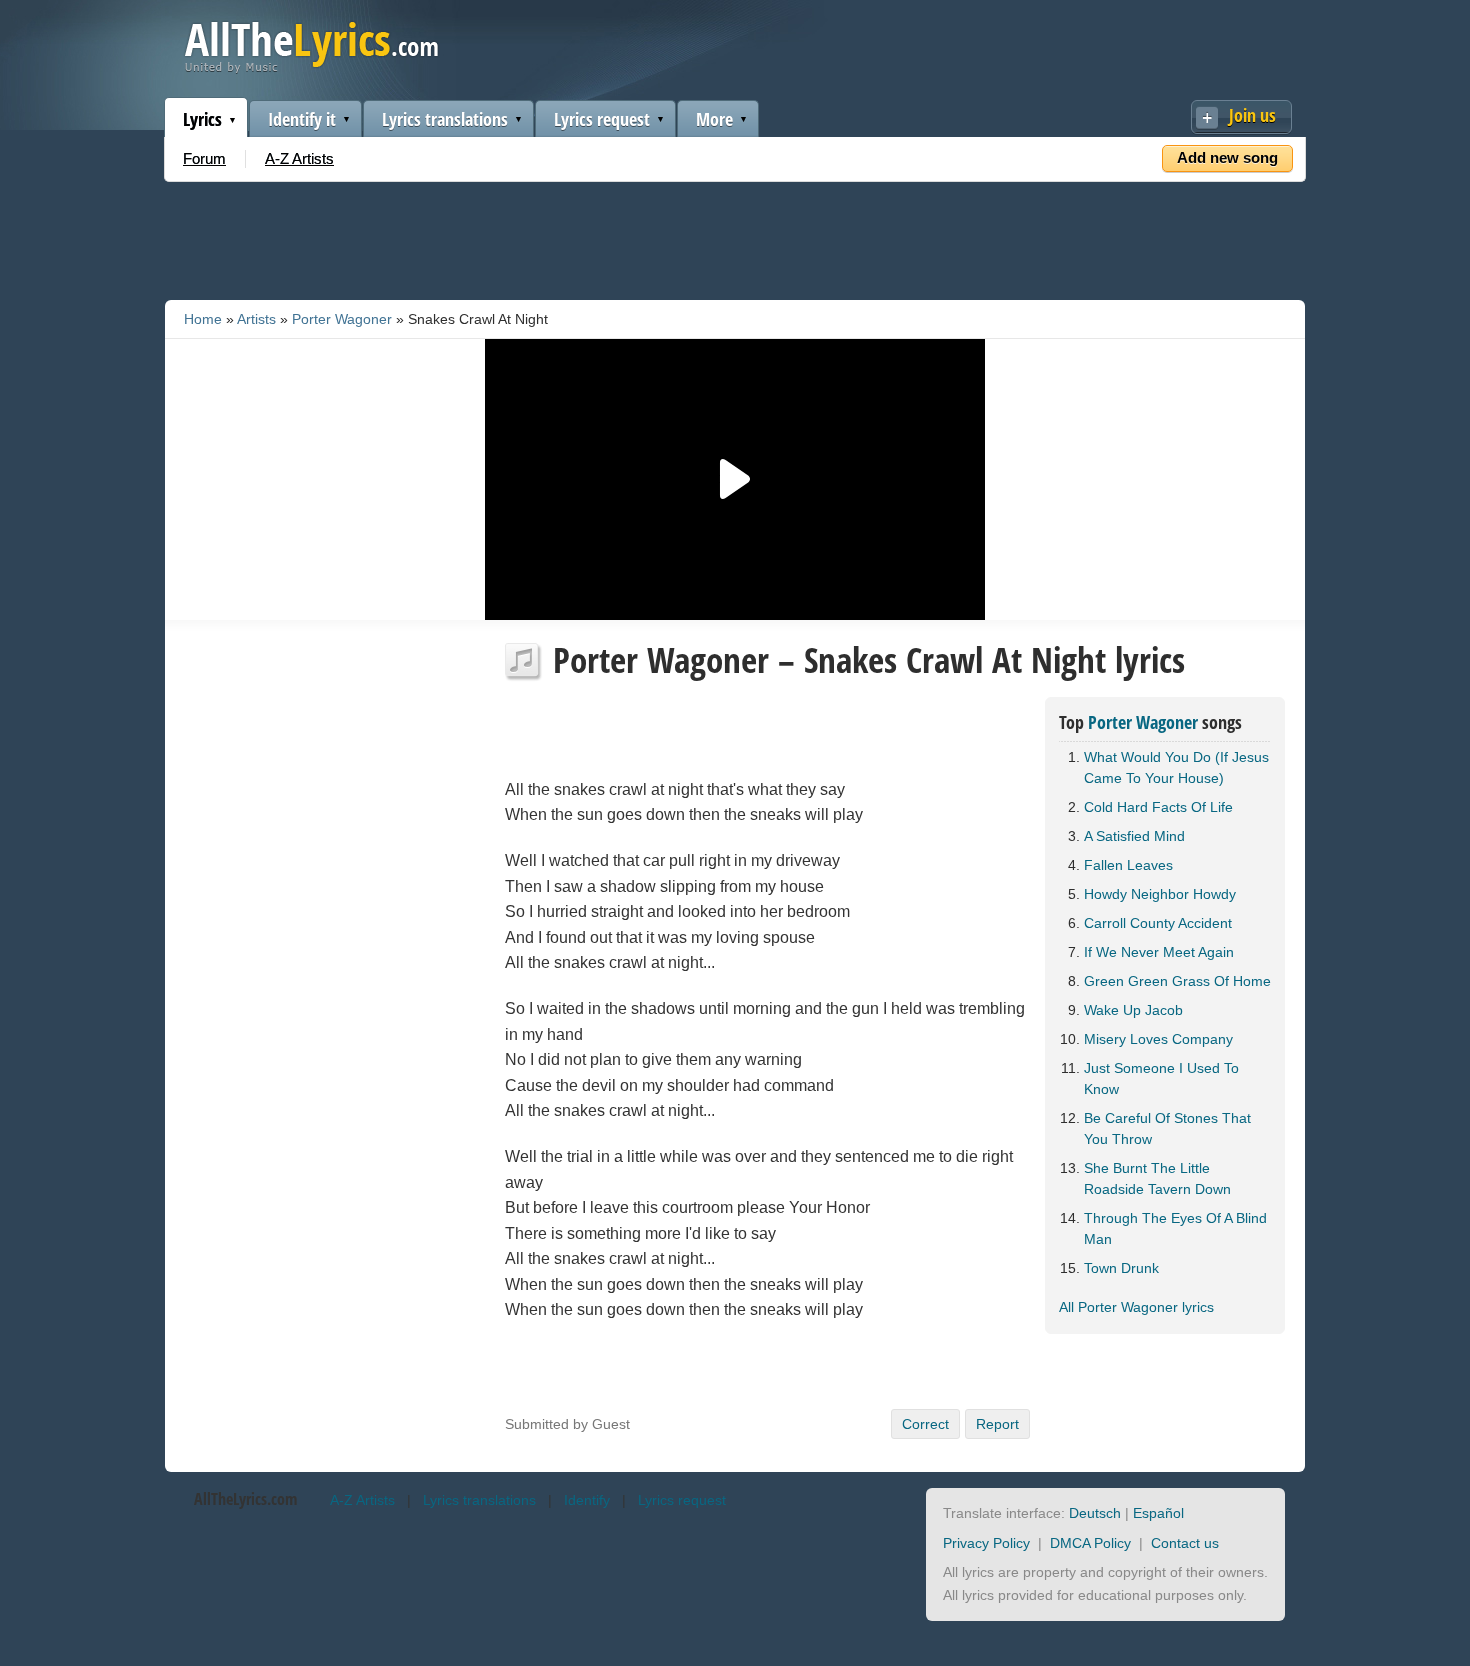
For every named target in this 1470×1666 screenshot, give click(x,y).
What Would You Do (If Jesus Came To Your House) (1176, 767)
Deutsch (1095, 1513)
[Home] (311, 68)
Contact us (1185, 1543)
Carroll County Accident (1158, 923)
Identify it (302, 119)
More (714, 119)
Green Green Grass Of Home (1177, 981)
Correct (925, 1424)
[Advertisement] (735, 237)
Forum (204, 158)
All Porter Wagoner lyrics (1136, 1307)
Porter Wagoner (342, 319)
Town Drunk (1121, 1268)
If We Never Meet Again (1159, 952)
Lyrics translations (445, 119)
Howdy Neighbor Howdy (1160, 894)
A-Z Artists (299, 158)
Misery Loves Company (1158, 1039)
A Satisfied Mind (1134, 836)
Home (203, 319)
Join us (1252, 115)
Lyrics (202, 119)
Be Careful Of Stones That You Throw (1167, 1128)
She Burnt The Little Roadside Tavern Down (1157, 1178)
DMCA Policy (1090, 1543)
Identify (587, 1500)
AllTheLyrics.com (245, 1499)
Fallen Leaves (1128, 865)
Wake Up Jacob (1133, 1010)
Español (1158, 1513)
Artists (256, 319)
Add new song (1227, 157)
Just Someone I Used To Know (1161, 1078)
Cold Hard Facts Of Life (1158, 807)
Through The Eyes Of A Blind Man (1175, 1228)
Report (997, 1424)
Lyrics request (602, 119)
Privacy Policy (986, 1543)
